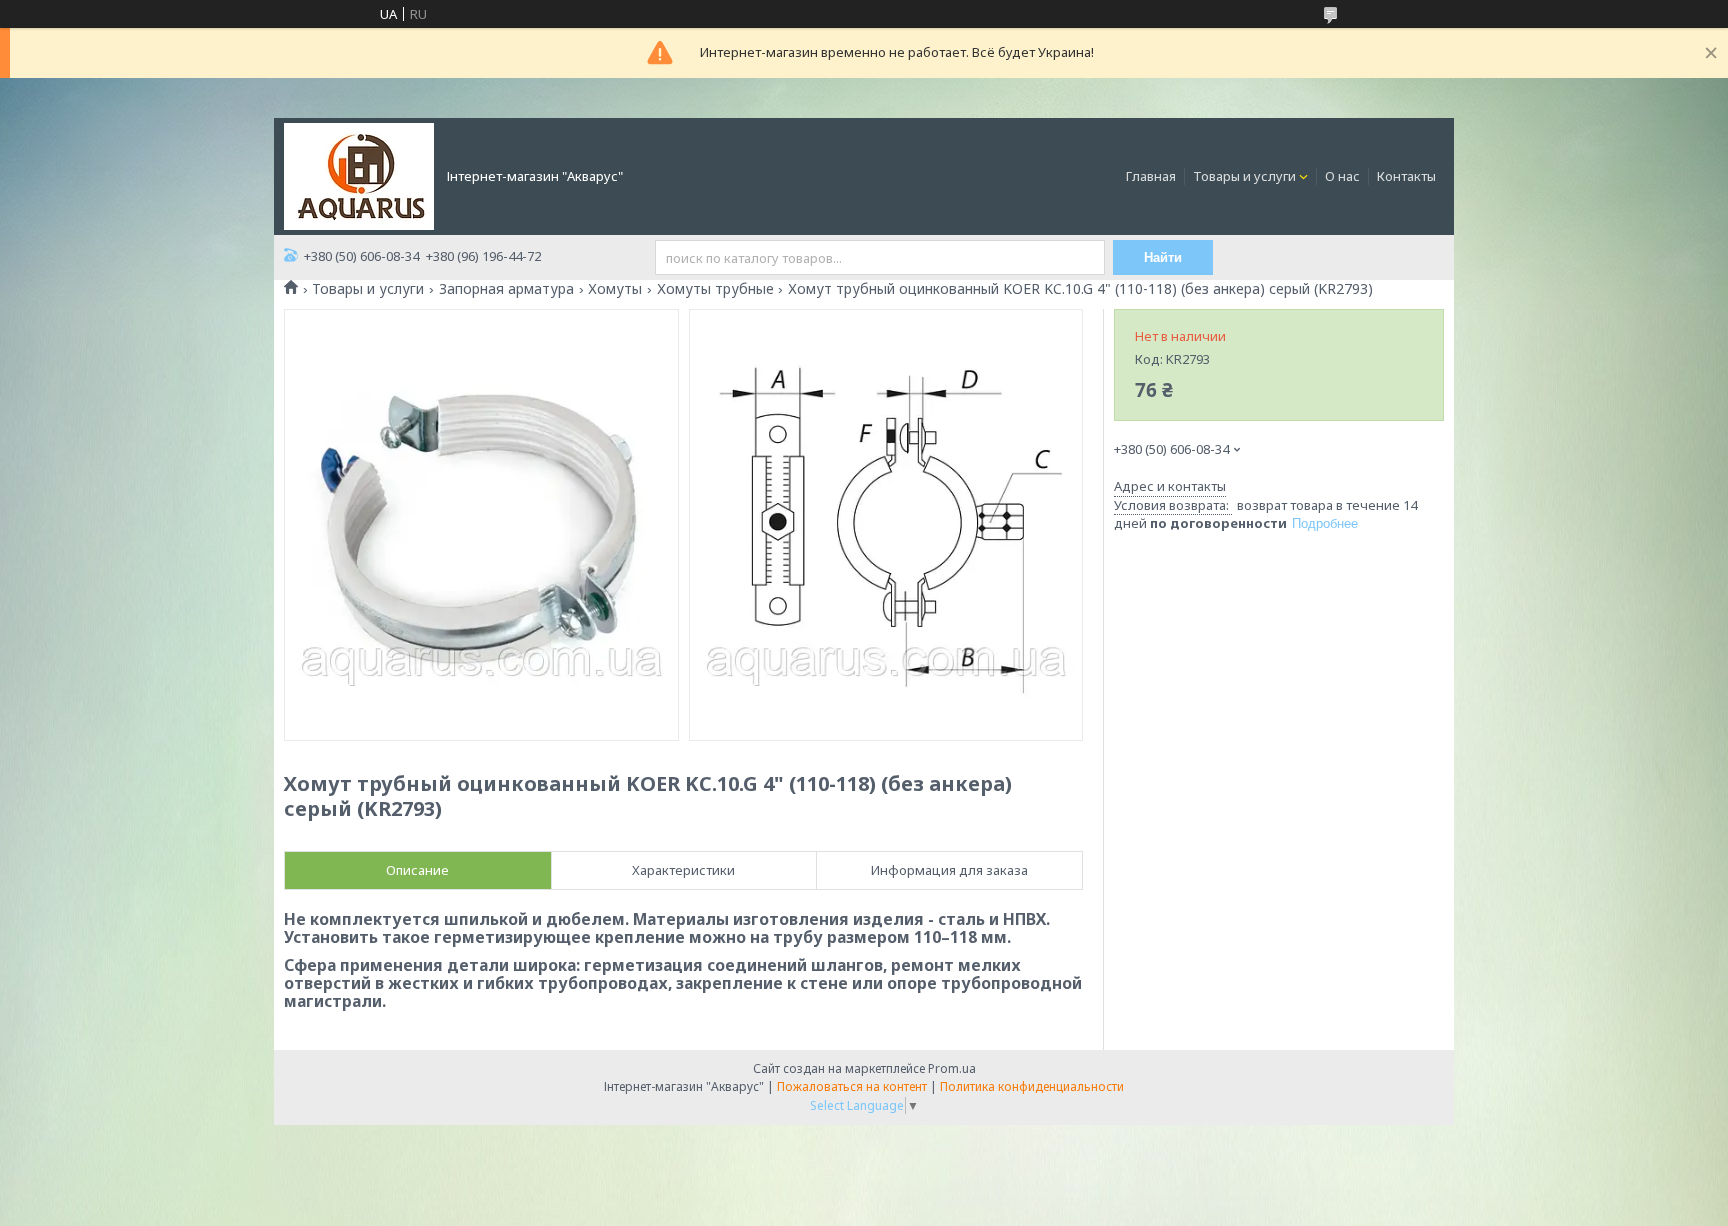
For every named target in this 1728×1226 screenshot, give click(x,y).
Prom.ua (952, 1068)
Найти (1163, 257)
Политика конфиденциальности (1032, 1086)
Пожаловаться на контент (852, 1086)
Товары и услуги (1244, 176)
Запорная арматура (506, 289)
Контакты (1406, 176)
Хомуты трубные (715, 289)
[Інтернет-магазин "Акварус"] (359, 175)
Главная (1151, 176)
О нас (1342, 176)
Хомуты (615, 289)
